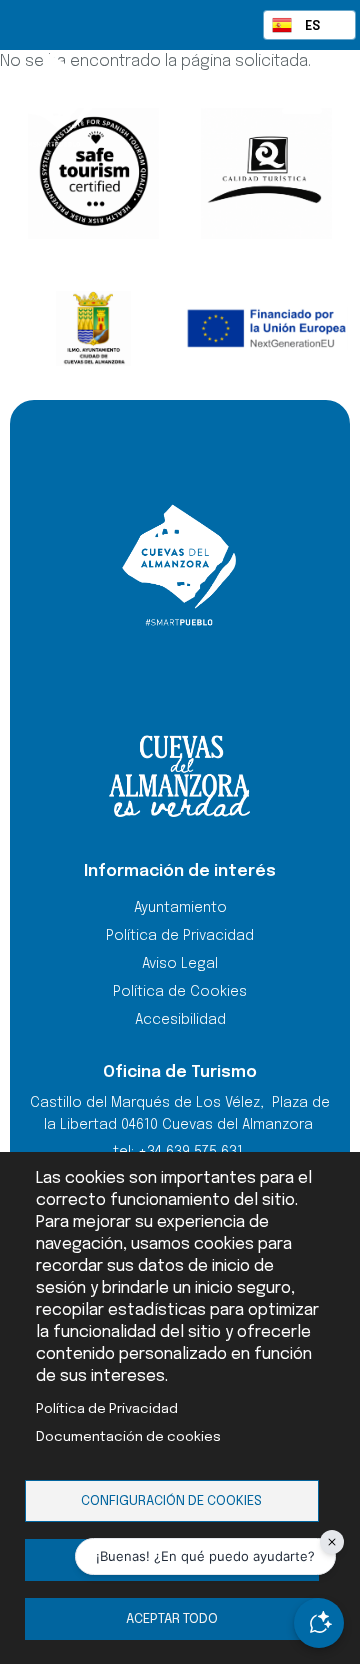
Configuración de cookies (171, 1501)
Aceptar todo (172, 1619)
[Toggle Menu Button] (302, 98)
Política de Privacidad (107, 1409)
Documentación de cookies (128, 1437)
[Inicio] (90, 100)
